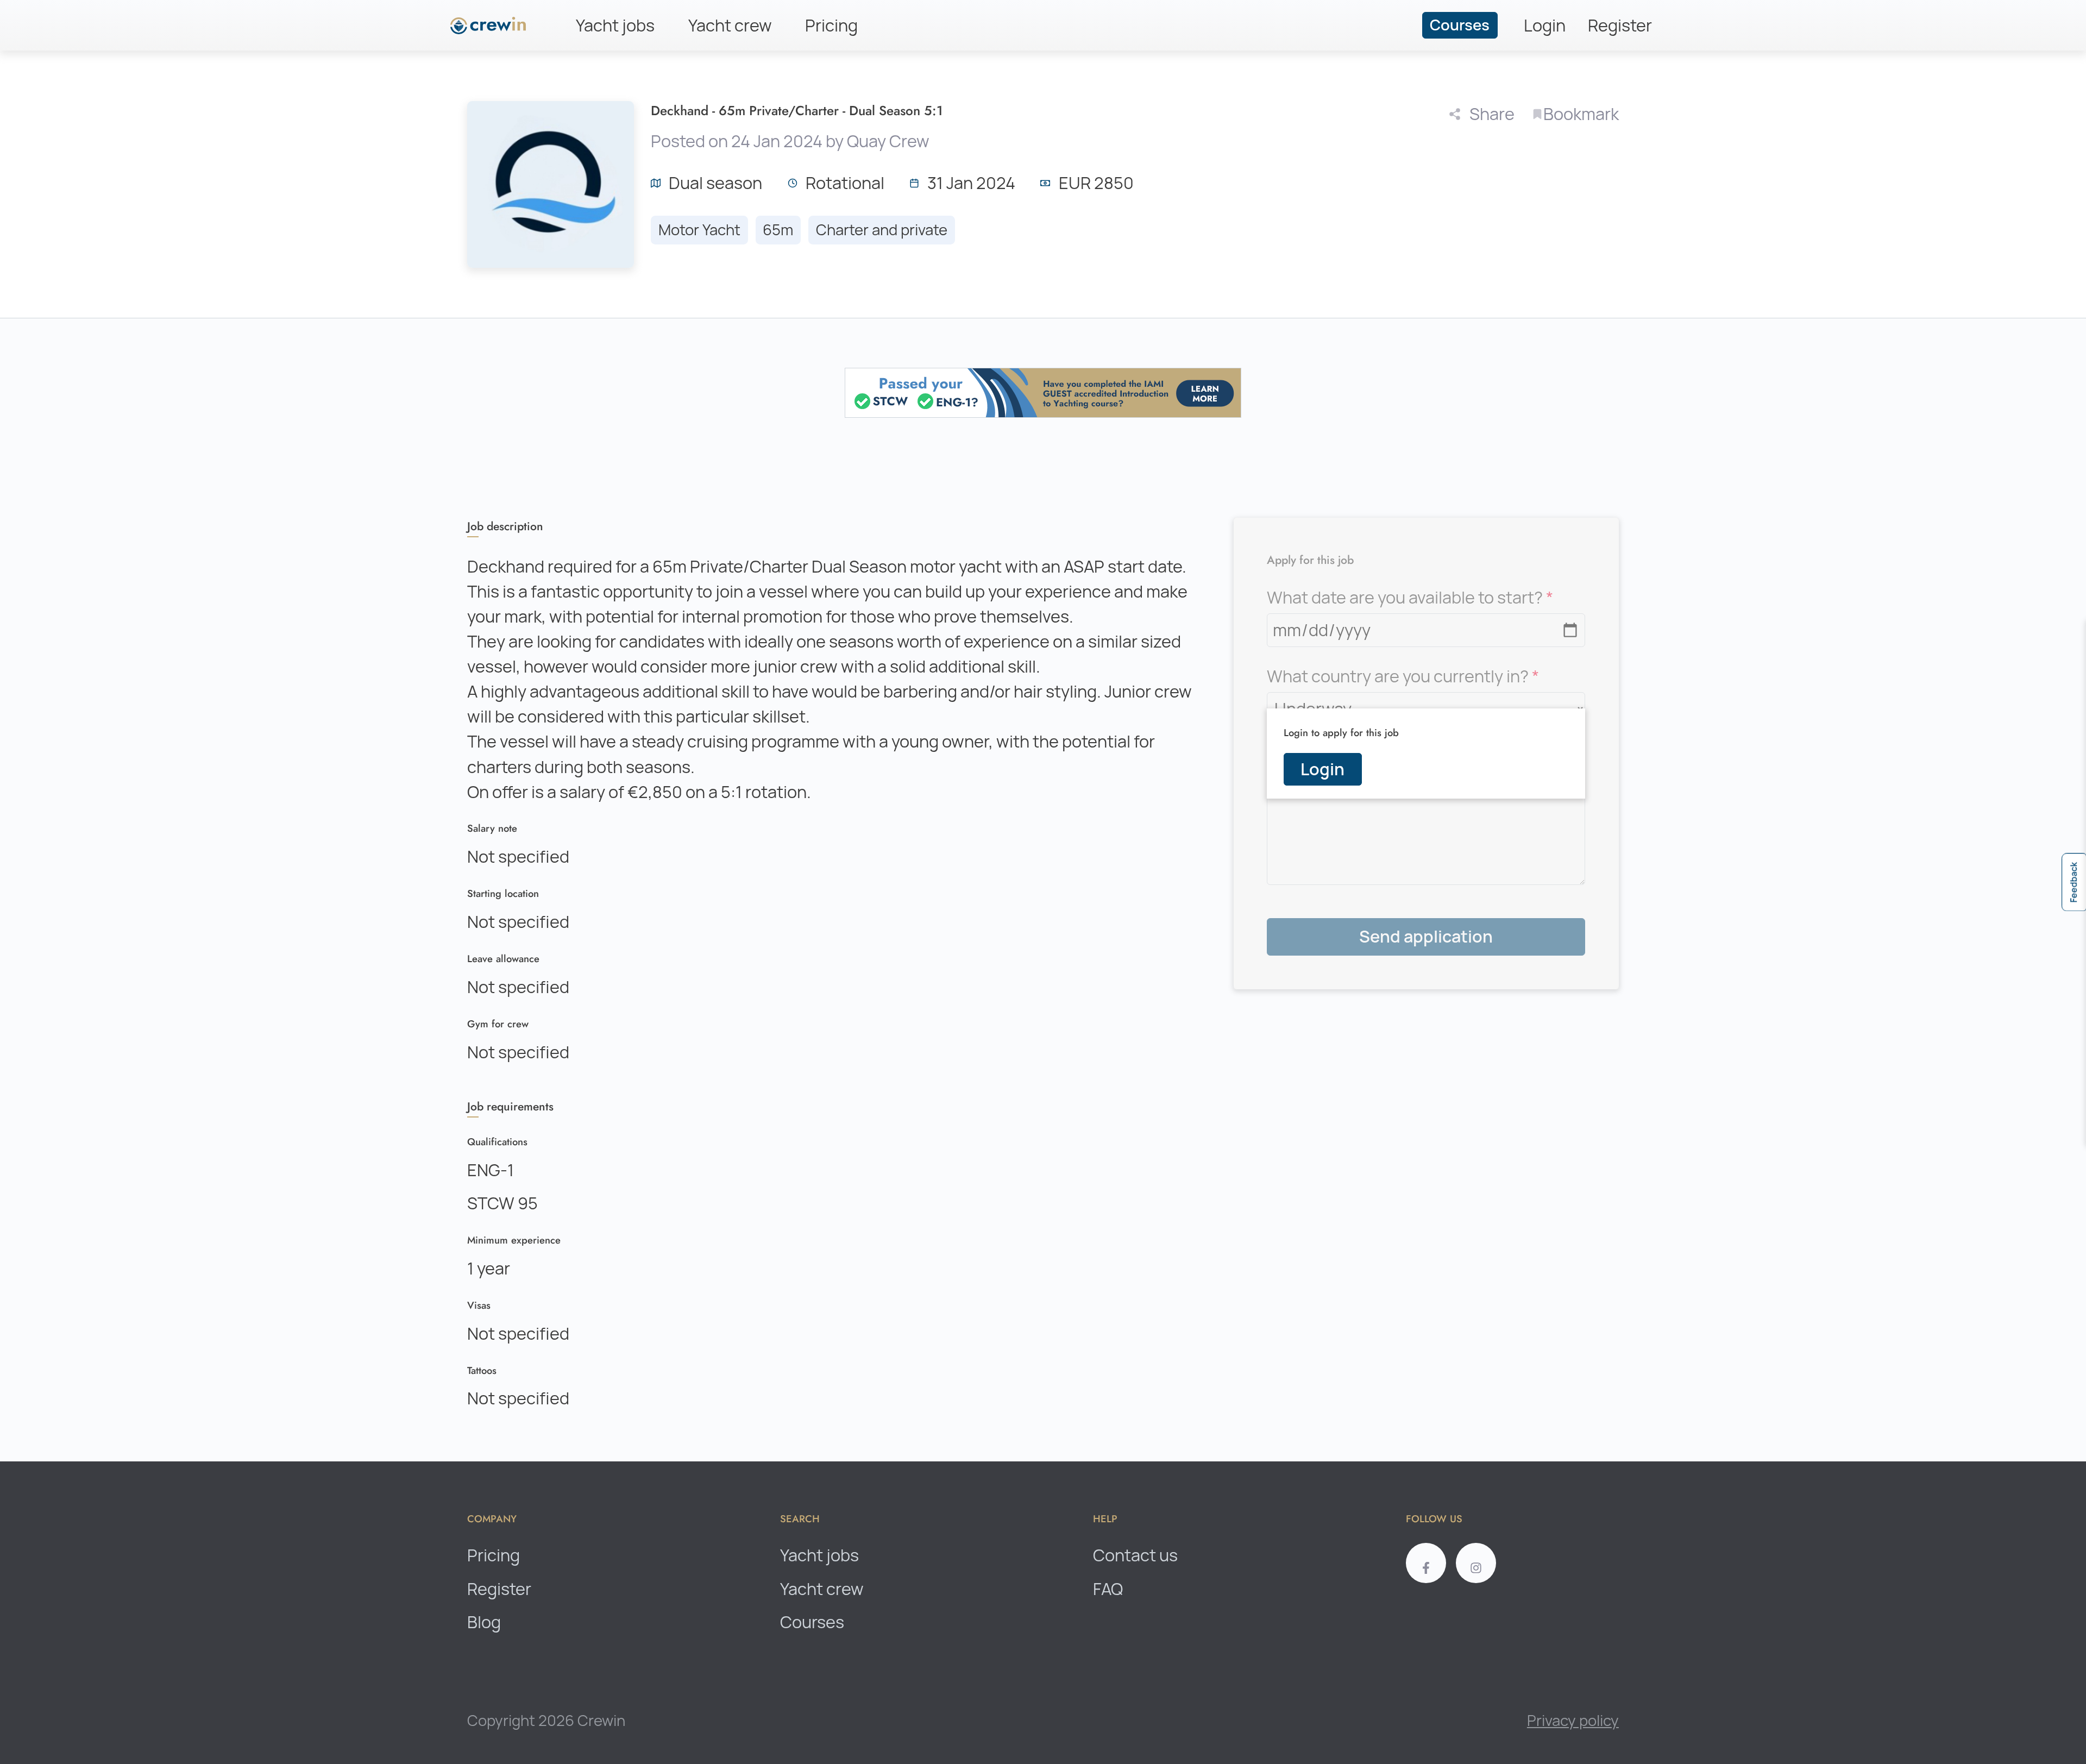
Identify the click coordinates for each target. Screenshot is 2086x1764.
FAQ (1108, 1589)
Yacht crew (730, 26)
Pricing (831, 26)
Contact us (1135, 1555)
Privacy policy (1573, 1721)
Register (1620, 26)
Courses (1460, 25)
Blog (484, 1622)
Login (1545, 26)
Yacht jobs (615, 26)
